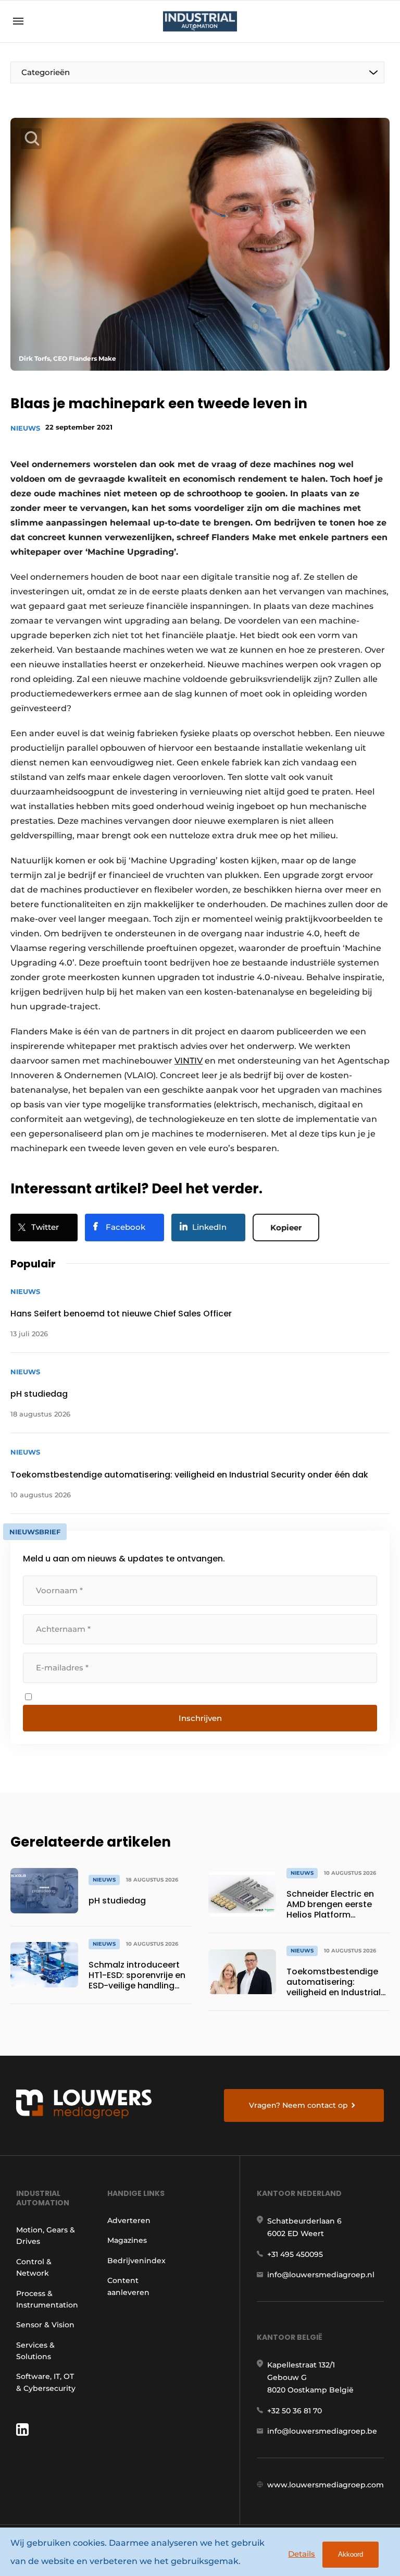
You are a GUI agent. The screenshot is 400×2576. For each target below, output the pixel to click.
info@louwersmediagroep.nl (321, 2275)
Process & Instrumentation (47, 2299)
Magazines (127, 2240)
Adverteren (129, 2220)
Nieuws (25, 428)
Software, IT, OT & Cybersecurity (46, 2382)
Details (302, 2554)
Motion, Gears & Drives (46, 2236)
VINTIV (189, 1061)
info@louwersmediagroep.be (322, 2431)
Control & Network (34, 2267)
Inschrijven (200, 1718)
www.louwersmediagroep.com (326, 2485)
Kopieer (286, 1228)
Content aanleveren (128, 2286)
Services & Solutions (35, 2351)
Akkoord (351, 2554)
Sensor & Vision (45, 2325)
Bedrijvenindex (136, 2261)
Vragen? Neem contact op (298, 2105)
